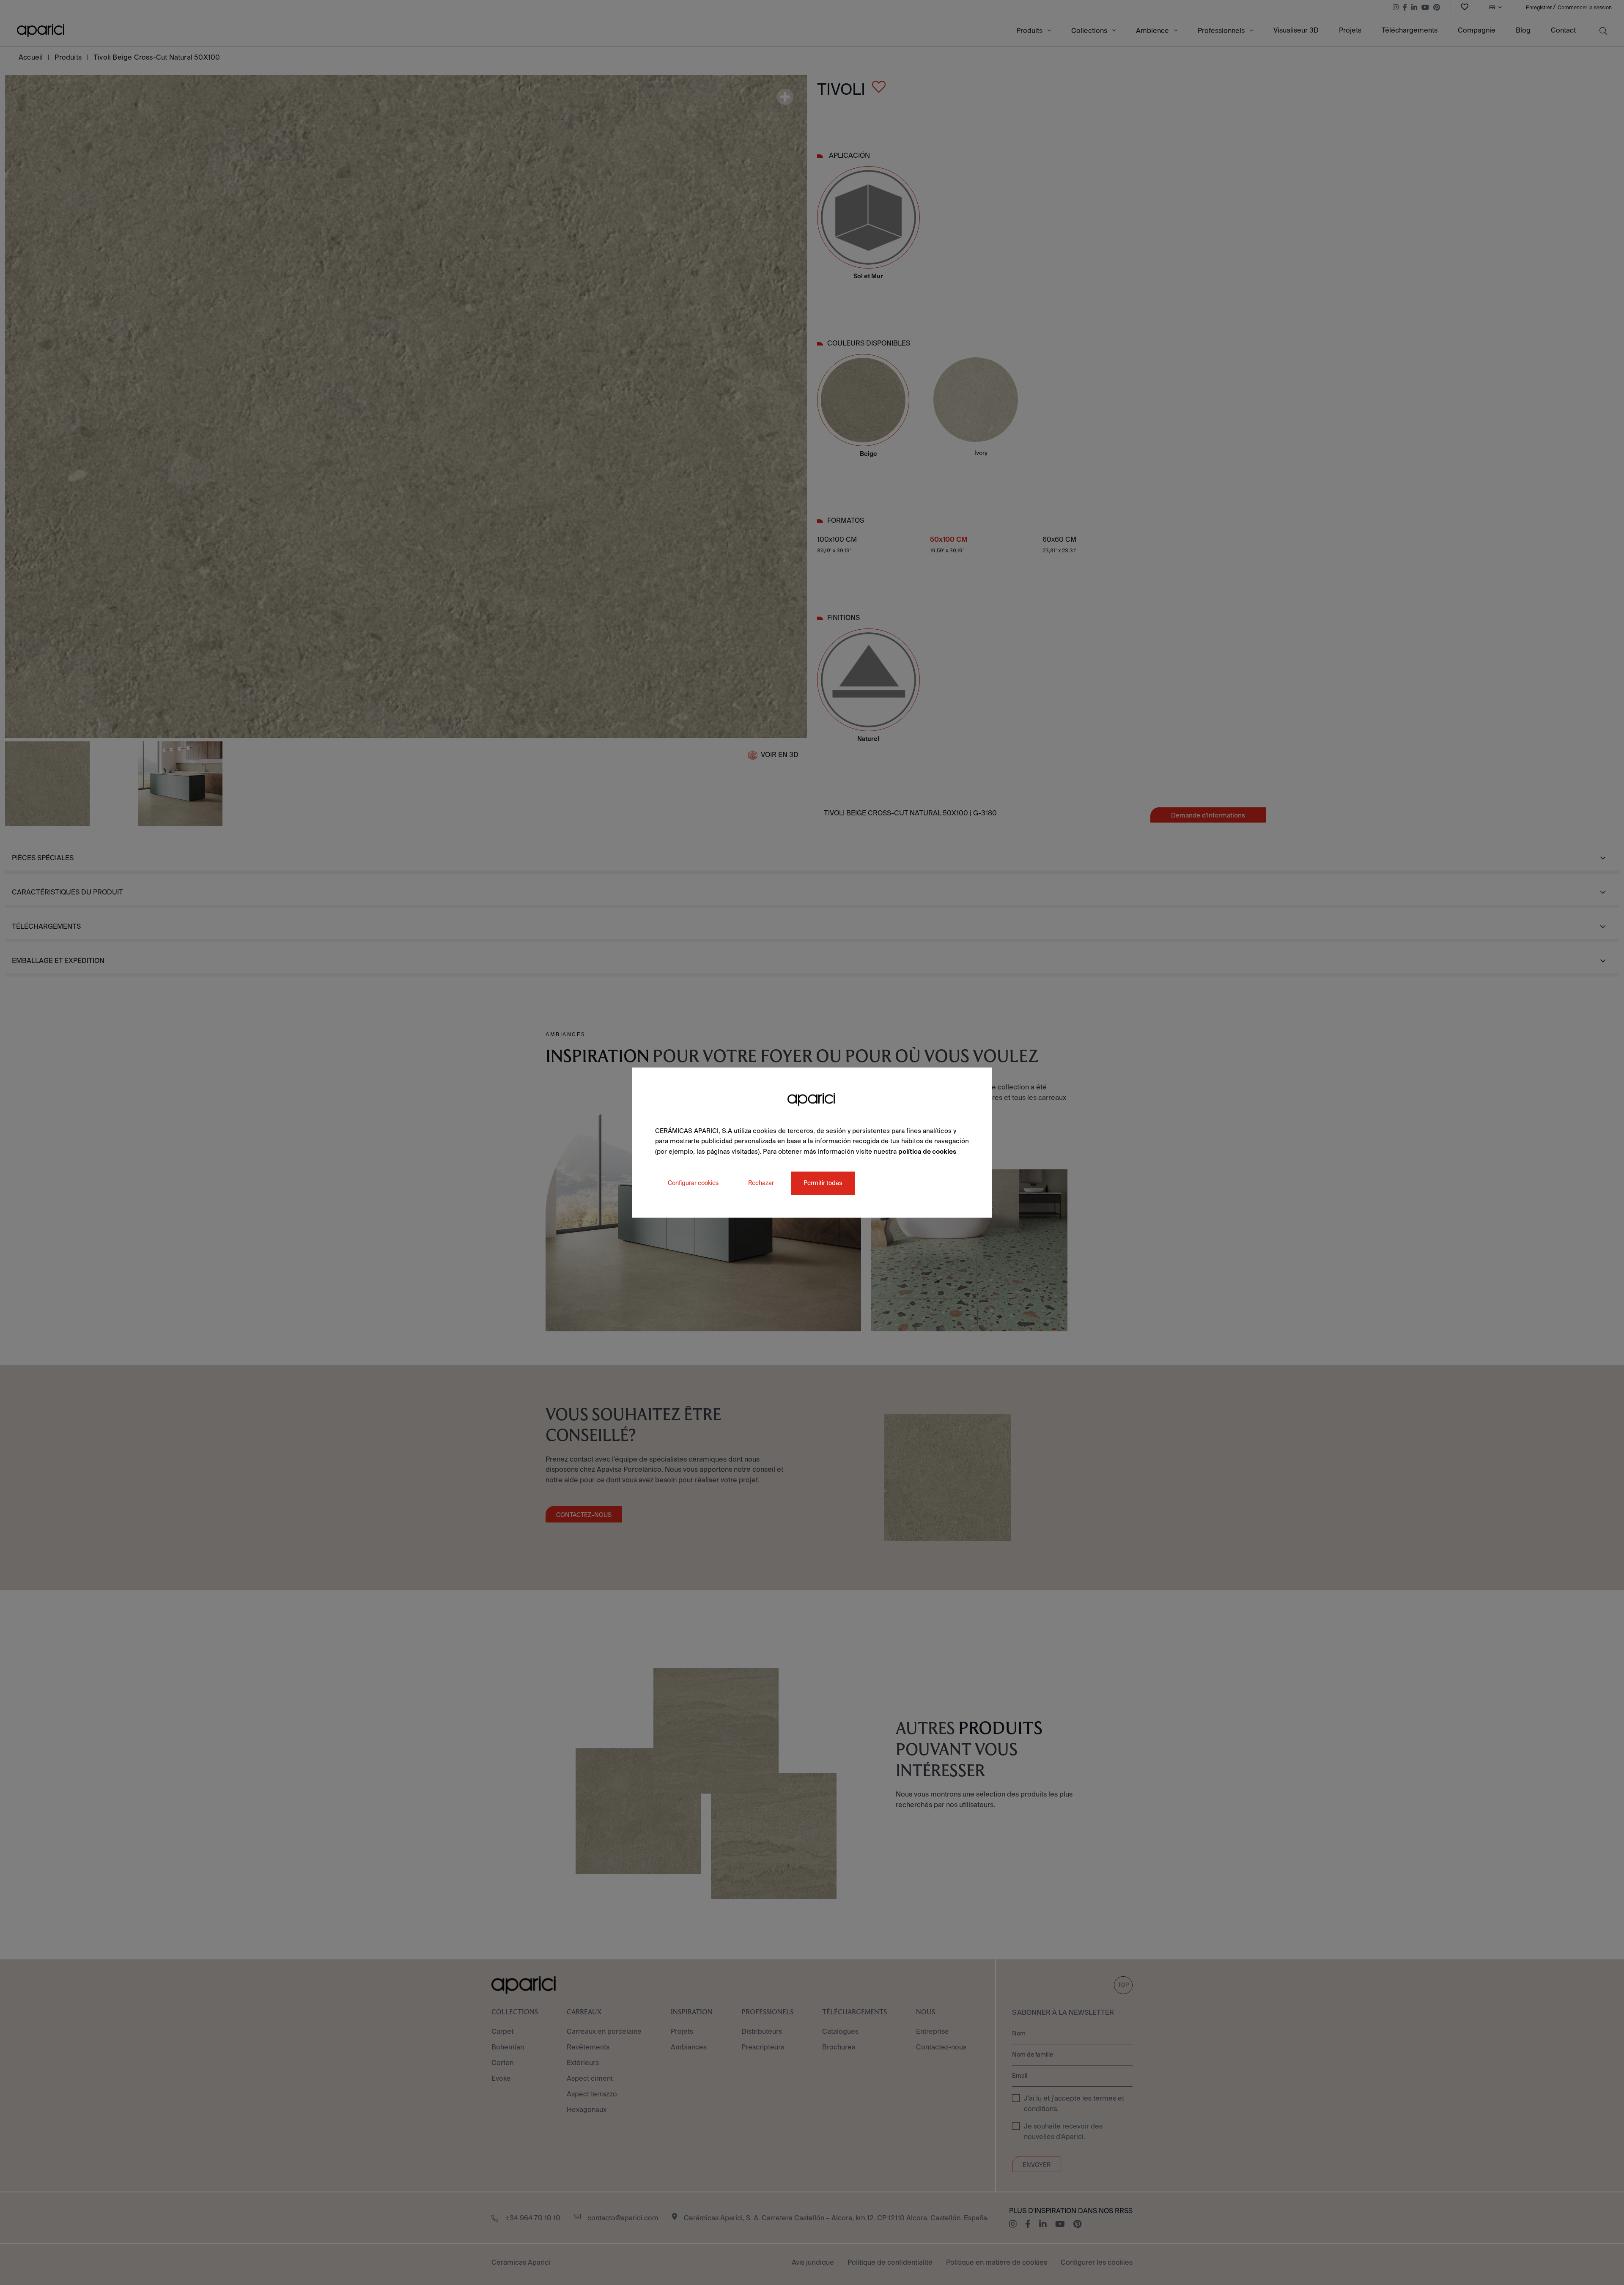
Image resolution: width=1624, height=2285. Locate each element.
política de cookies (927, 1151)
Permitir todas (823, 1183)
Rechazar (761, 1183)
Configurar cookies (693, 1183)
